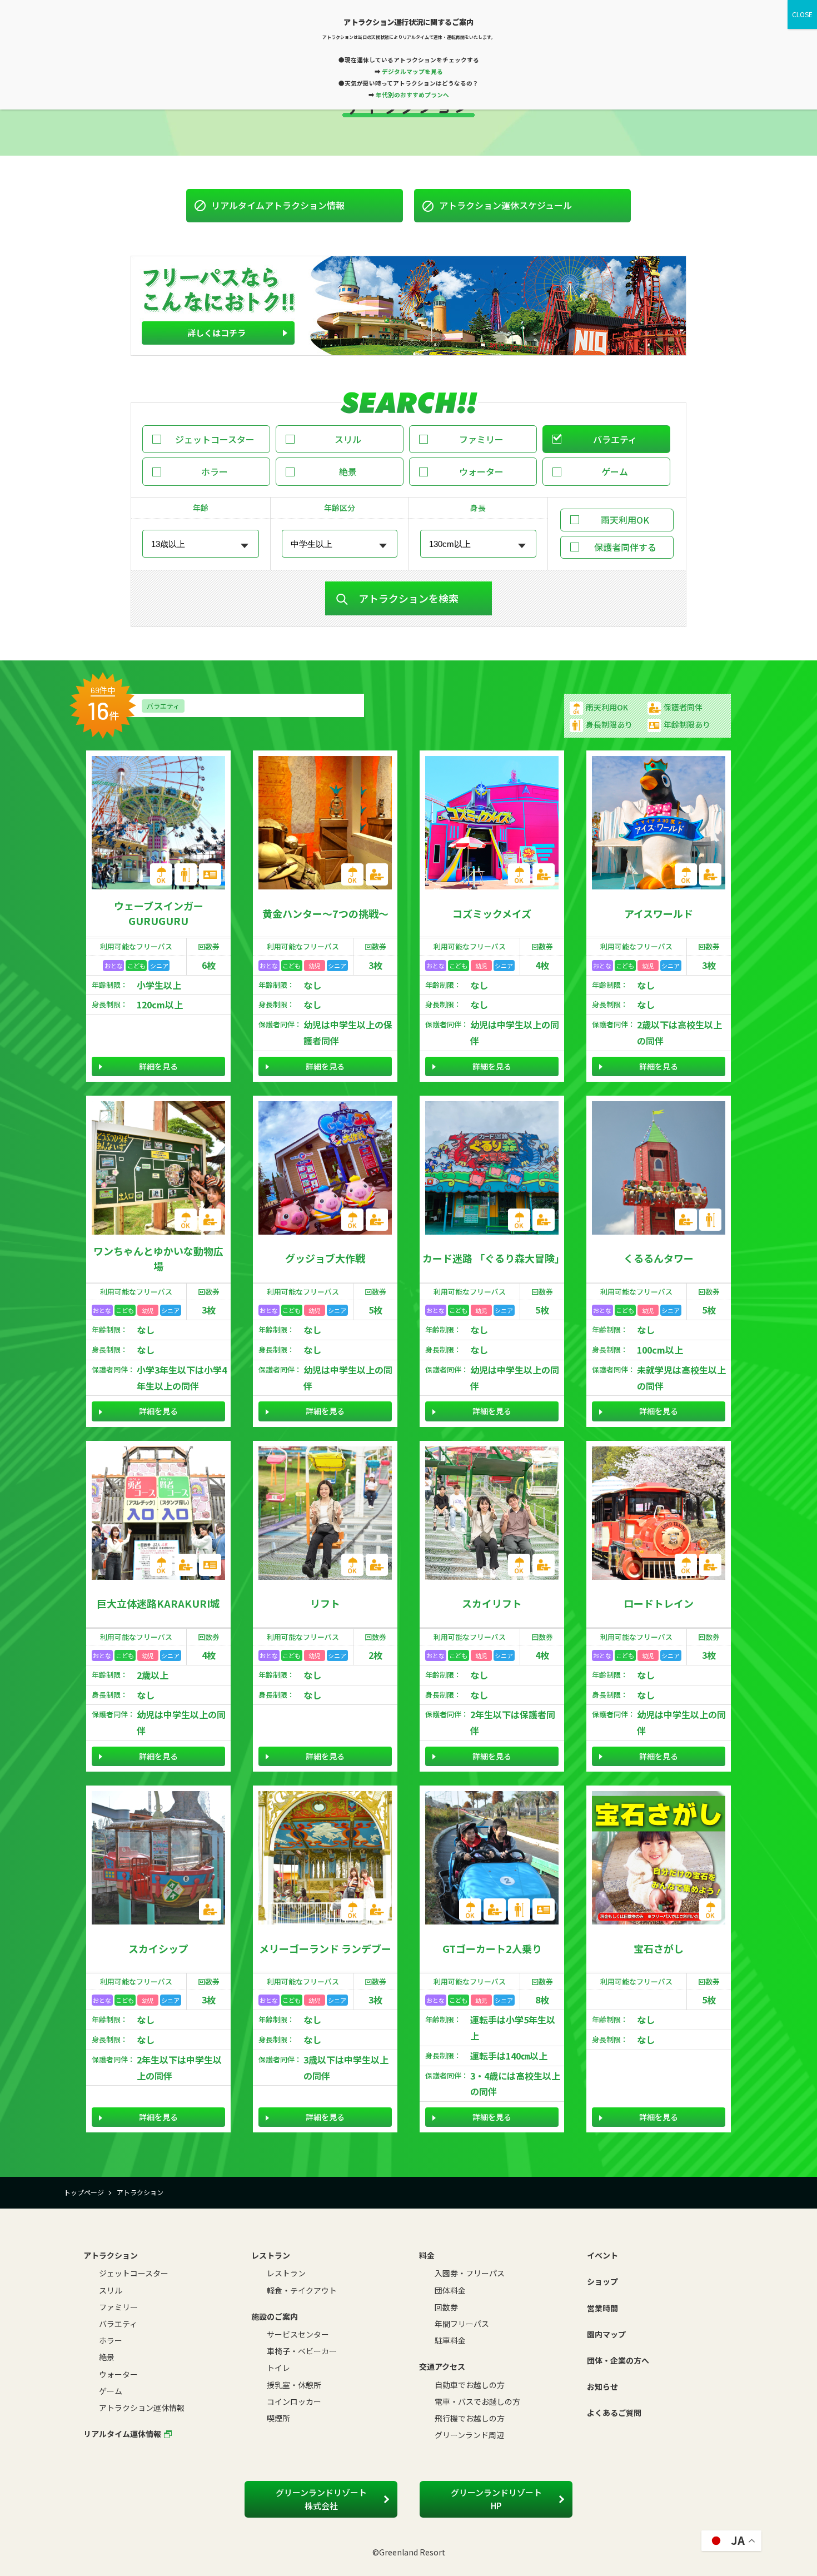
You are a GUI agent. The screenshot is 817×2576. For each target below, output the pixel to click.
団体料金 (450, 2290)
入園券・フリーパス (470, 2273)
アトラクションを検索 (409, 598)
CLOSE (802, 14)
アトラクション (111, 2255)
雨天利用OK (625, 520)
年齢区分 (340, 508)
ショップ (602, 2281)
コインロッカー (294, 2401)
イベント (602, 2255)
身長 (478, 508)
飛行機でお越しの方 (470, 2418)
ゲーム (615, 471)
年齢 (201, 508)
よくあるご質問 (614, 2413)
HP (496, 2499)
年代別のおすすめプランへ (412, 95)
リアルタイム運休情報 (122, 2434)
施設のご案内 (275, 2316)
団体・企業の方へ (618, 2360)
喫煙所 (278, 2418)
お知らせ (602, 2386)
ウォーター (481, 471)
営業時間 (602, 2308)
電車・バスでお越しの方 (477, 2401)
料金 (427, 2255)
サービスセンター (298, 2334)
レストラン (271, 2255)
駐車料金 (450, 2340)
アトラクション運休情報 (142, 2408)
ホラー (215, 471)
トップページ (84, 2192)
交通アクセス (442, 2366)
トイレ (278, 2368)
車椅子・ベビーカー (302, 2351)
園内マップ (606, 2334)
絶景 (348, 471)
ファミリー (481, 439)
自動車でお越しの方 (470, 2385)
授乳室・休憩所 (294, 2385)
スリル (348, 439)
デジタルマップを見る (412, 71)
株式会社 (321, 2499)
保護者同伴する (625, 547)
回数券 (446, 2307)
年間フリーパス (462, 2324)
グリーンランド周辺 (469, 2435)
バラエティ (615, 439)
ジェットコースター (215, 439)
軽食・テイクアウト (302, 2290)
